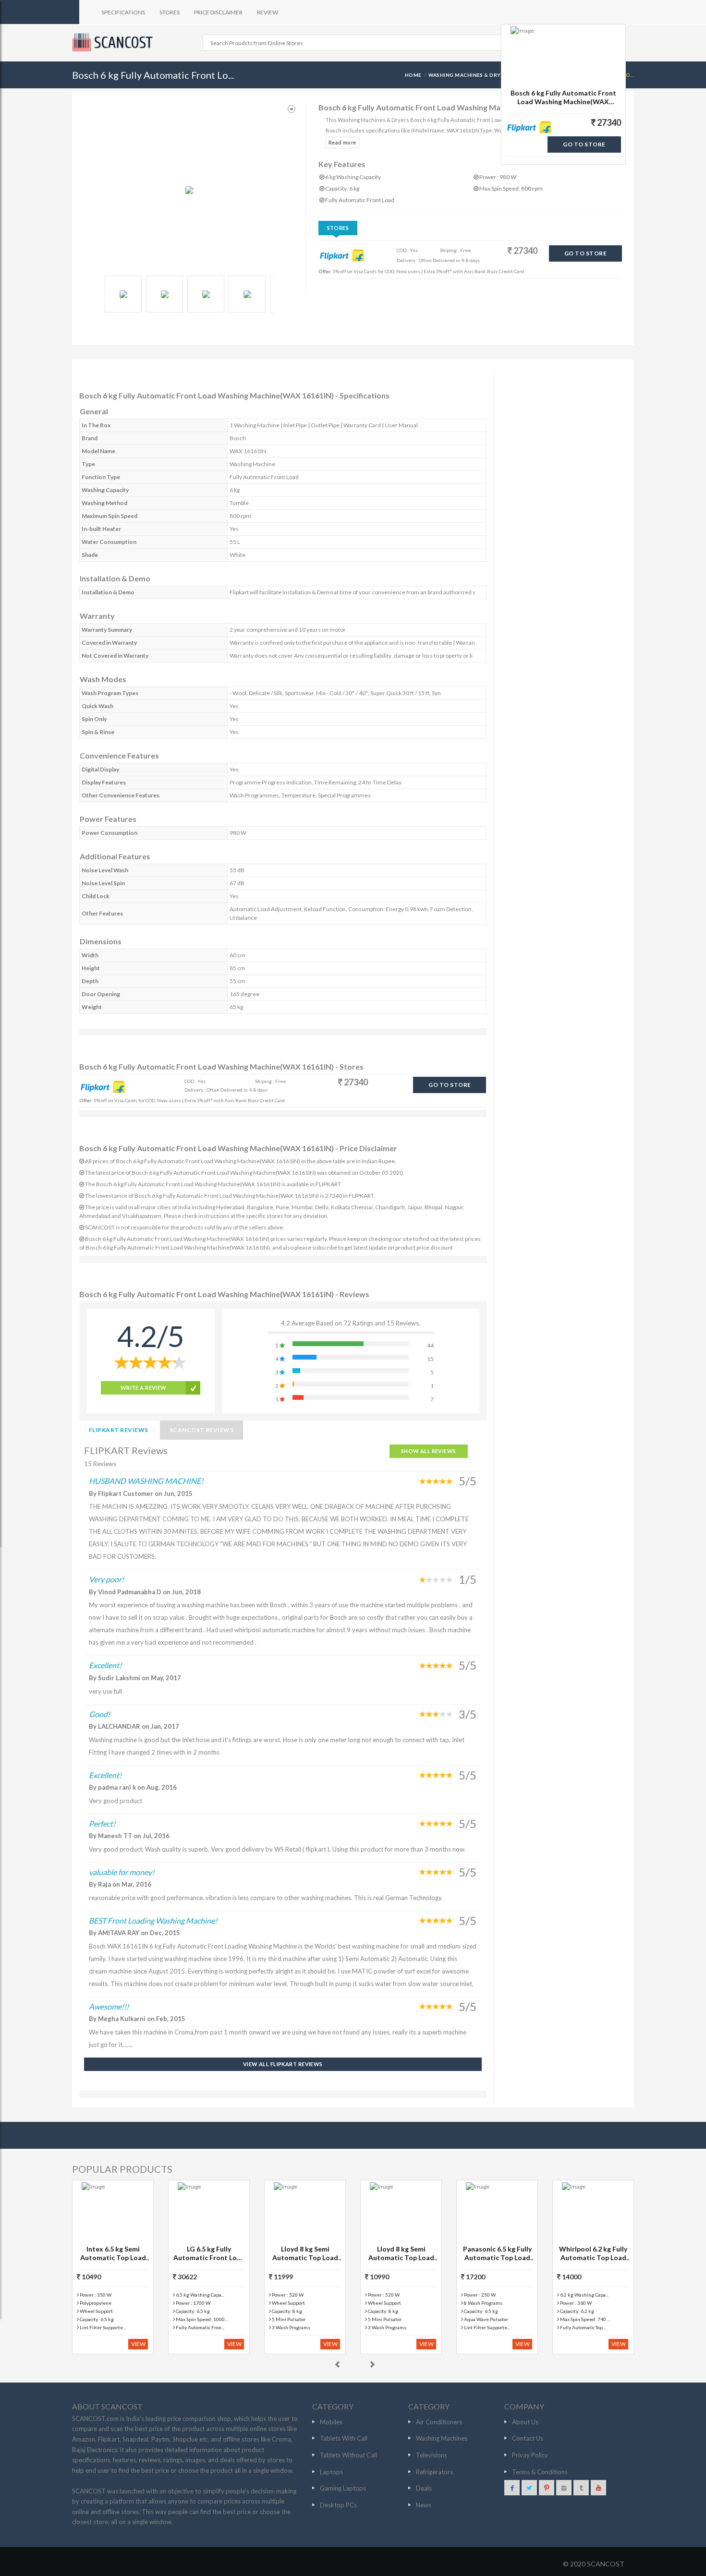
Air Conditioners (439, 2422)
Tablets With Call (344, 2438)
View (138, 2344)
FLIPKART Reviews (119, 1430)
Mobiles (331, 2422)
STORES (170, 12)
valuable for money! (122, 1872)
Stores (338, 228)
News (424, 2505)
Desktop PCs (338, 2505)
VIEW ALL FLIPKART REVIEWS (283, 2064)
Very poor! (106, 1579)
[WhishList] (292, 109)
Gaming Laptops (343, 2488)
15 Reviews (100, 1464)
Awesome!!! (109, 2006)
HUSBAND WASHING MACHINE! (146, 1481)
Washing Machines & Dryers (469, 75)
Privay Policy (530, 2455)
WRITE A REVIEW (144, 1388)
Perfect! (102, 1824)
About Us (525, 2422)
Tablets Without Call (348, 2455)
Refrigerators (434, 2472)
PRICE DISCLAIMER (218, 12)
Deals (424, 2488)
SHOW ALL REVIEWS (429, 1451)
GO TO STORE (585, 253)
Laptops (331, 2472)
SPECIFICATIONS (123, 12)
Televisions (432, 2455)
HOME (413, 75)
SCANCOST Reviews (202, 1430)
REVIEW (268, 12)
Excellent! (105, 1665)
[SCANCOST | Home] (114, 42)
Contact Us (528, 2438)
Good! (99, 1714)
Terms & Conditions (540, 2472)
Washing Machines (442, 2438)
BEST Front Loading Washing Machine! (153, 1920)
